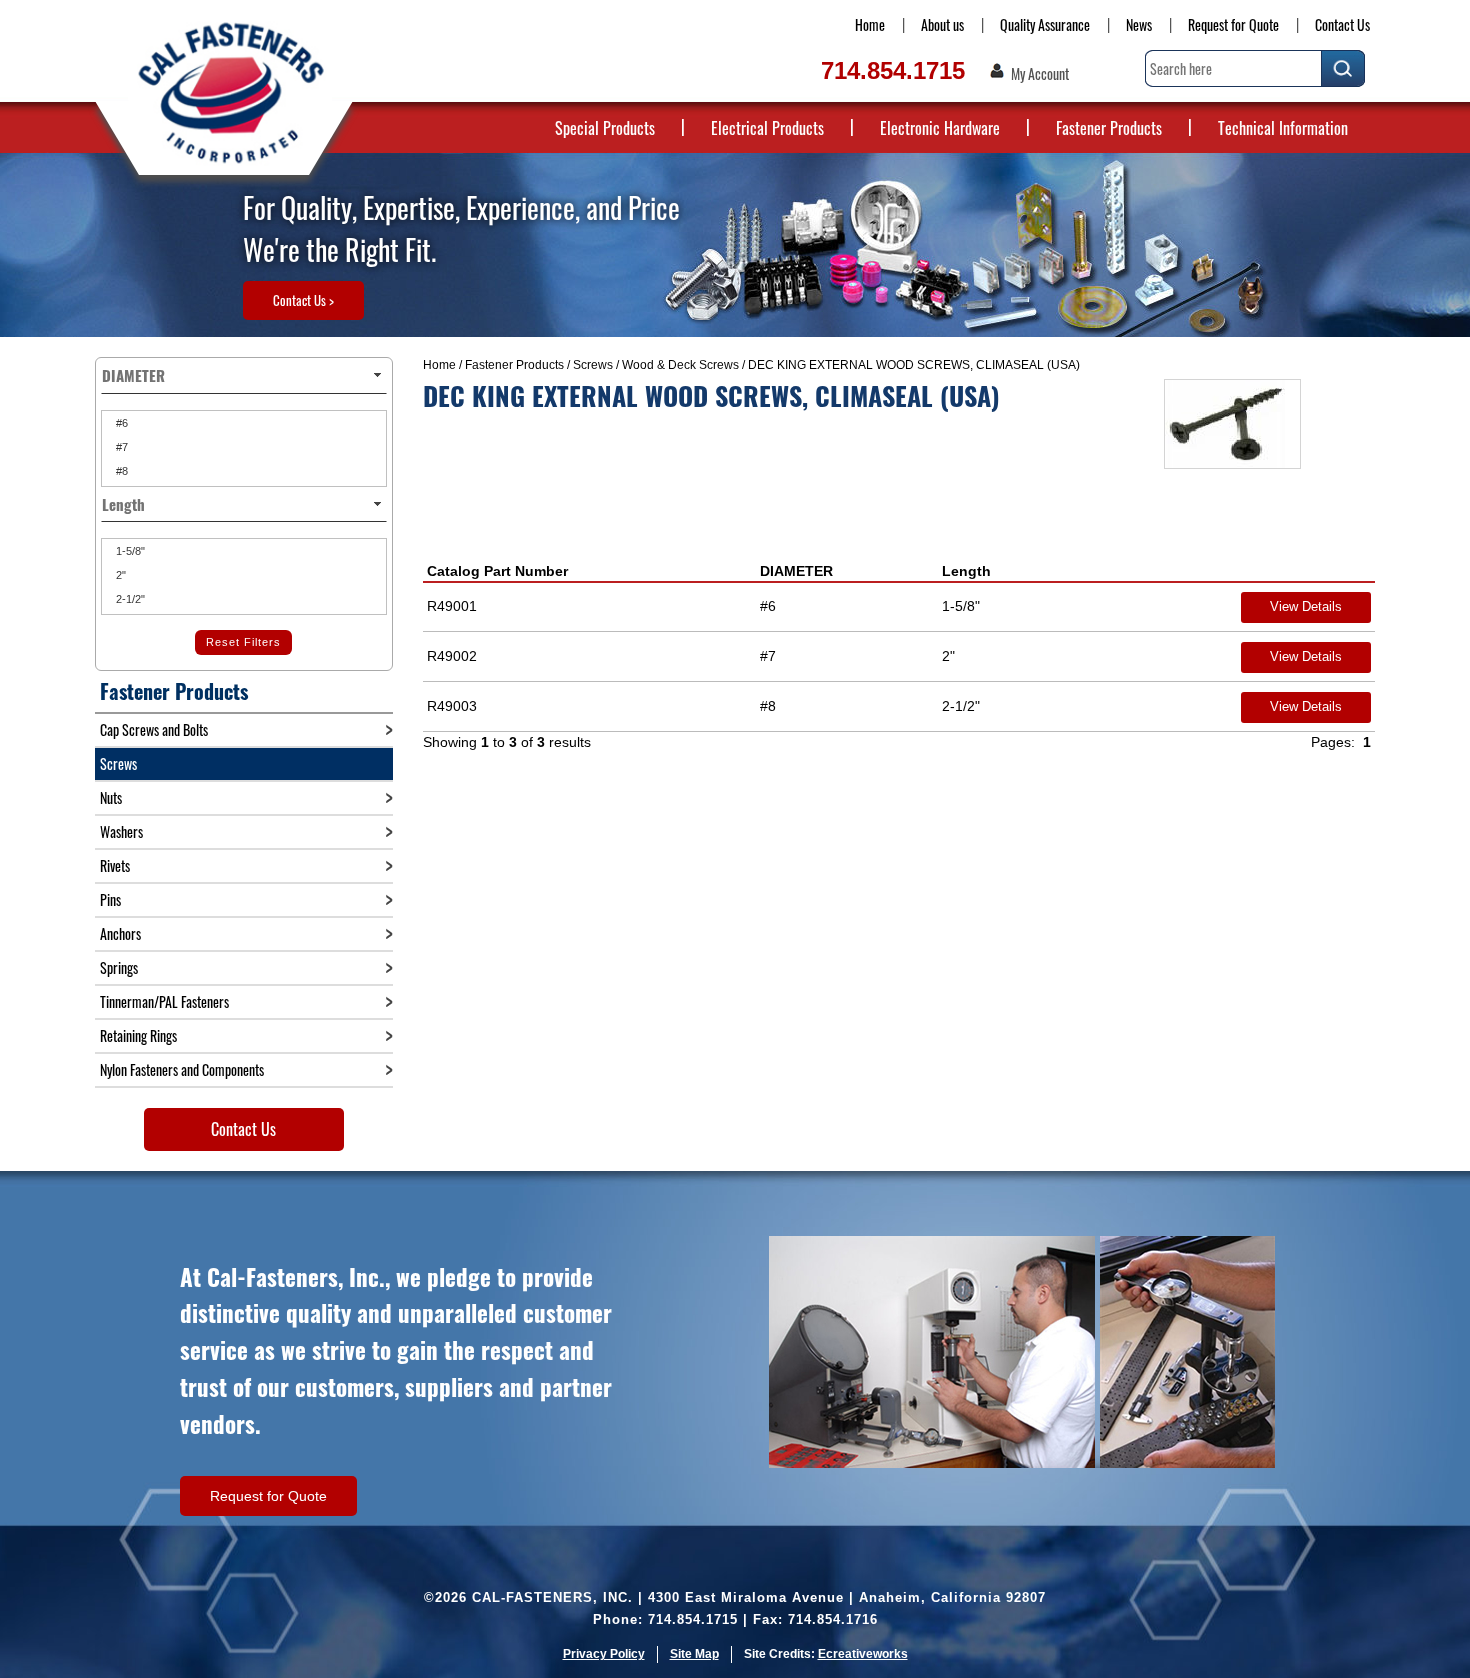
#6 (120, 423)
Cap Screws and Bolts (154, 729)
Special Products (605, 128)
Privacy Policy (604, 1654)
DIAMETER (796, 571)
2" (119, 575)
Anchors (120, 933)
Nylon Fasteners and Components (182, 1069)
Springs (119, 967)
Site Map (694, 1654)
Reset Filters (243, 642)
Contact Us (1342, 24)
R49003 (452, 706)
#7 (120, 447)
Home (870, 24)
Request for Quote (1233, 24)
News (1139, 24)
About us (942, 24)
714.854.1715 (893, 70)
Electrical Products (767, 128)
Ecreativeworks (863, 1654)
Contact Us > (303, 300)
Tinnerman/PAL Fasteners (164, 1001)
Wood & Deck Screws (680, 365)
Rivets (115, 865)
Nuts (111, 797)
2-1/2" (129, 599)
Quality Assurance (1045, 24)
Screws (593, 365)
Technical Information (1283, 128)
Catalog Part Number (497, 571)
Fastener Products (1109, 128)
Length (966, 571)
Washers (121, 831)
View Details (1306, 606)
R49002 (452, 656)
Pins (110, 899)
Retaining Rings (138, 1035)
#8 (120, 471)
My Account (1040, 74)
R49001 (452, 606)
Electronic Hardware (940, 128)
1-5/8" (129, 551)
